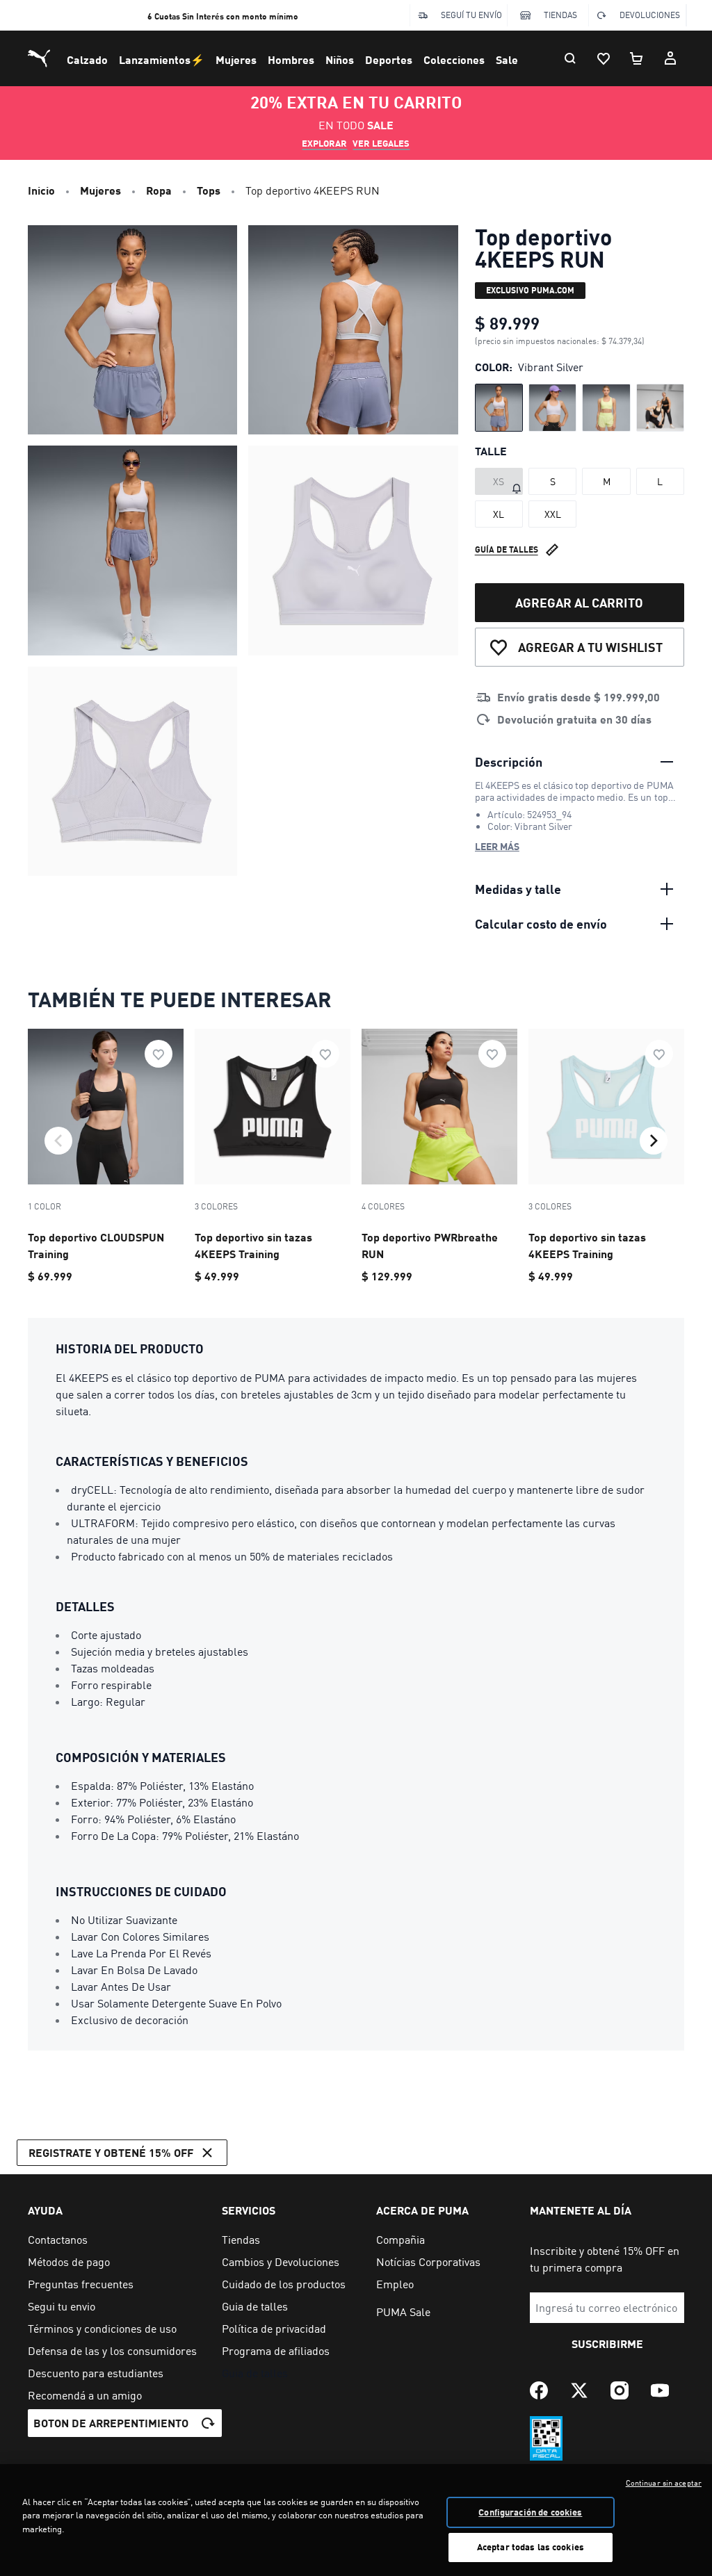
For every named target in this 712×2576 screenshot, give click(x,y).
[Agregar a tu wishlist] (159, 1054)
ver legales (381, 143)
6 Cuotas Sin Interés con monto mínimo (223, 16)
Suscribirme (607, 2343)
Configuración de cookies (530, 2512)
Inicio (41, 190)
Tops (209, 190)
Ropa (159, 190)
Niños (340, 59)
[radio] (499, 408)
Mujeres (236, 59)
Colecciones (454, 59)
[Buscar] (570, 58)
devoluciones (650, 15)
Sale (507, 59)
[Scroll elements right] (654, 1141)
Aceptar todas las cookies (531, 2547)
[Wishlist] (604, 58)
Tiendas (560, 15)
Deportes (389, 59)
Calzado (87, 59)
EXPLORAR (324, 143)
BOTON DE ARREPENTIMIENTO (111, 2423)
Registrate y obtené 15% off (111, 2152)
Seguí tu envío (471, 15)
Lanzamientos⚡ (162, 59)
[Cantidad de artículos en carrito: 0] (637, 58)
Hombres (291, 59)
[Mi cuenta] (670, 58)
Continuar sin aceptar (664, 2483)
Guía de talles (507, 549)
